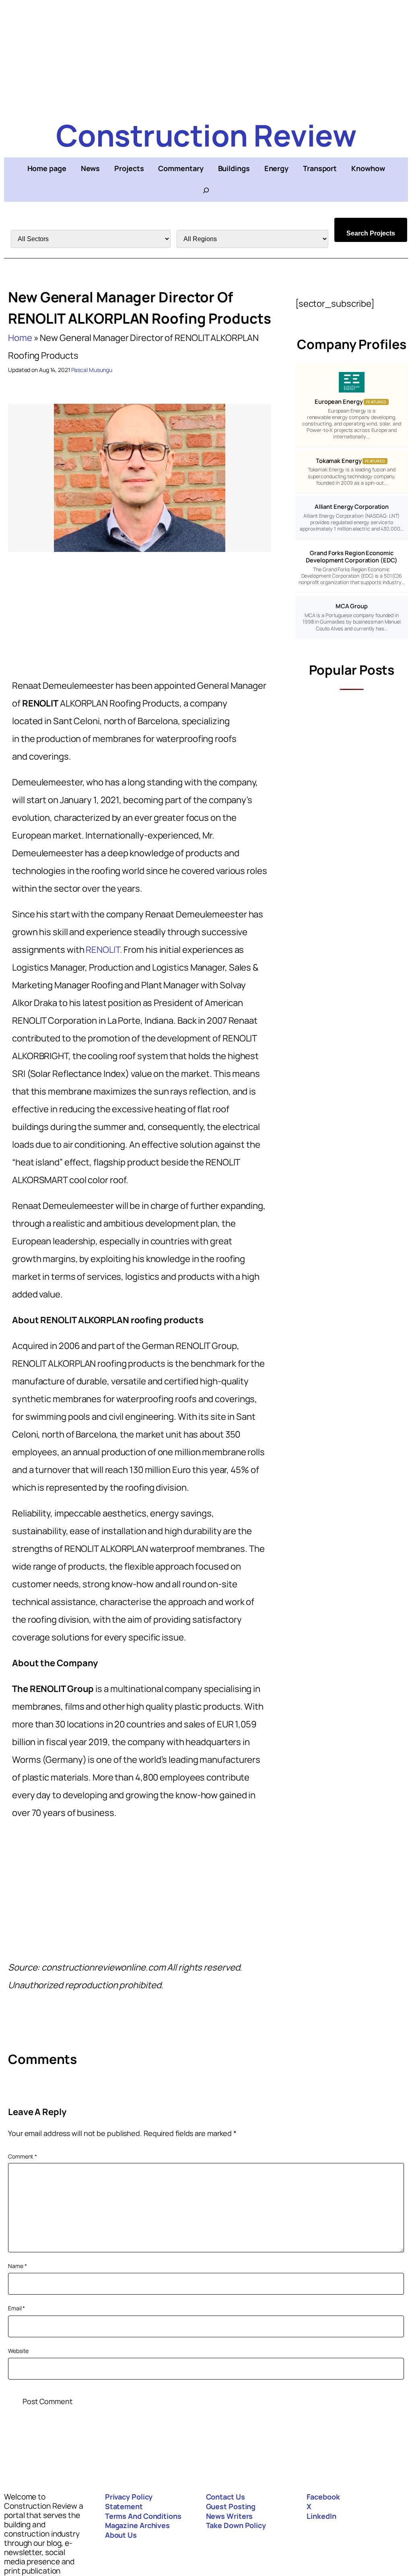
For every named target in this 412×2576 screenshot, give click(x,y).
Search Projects (371, 233)
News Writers (230, 2516)
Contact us (226, 2497)
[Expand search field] (206, 190)
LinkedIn (321, 2516)
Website (18, 2351)
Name (17, 2266)
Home (20, 338)
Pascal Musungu (92, 370)
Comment (23, 2156)
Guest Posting (231, 2506)
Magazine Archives (137, 2525)
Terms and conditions (143, 2516)
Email (16, 2308)
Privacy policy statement (129, 2502)
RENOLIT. (104, 950)
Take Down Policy (236, 2525)
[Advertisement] (206, 56)
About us (121, 2535)
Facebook (323, 2497)
